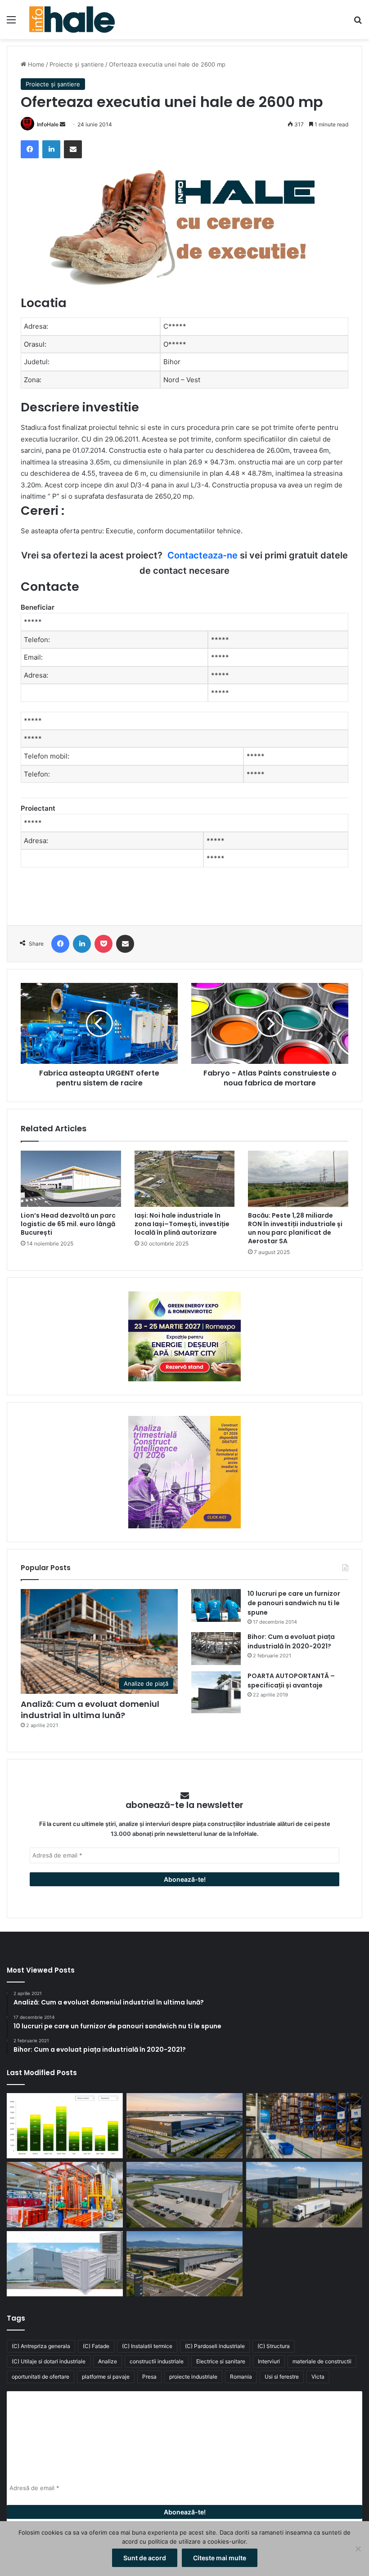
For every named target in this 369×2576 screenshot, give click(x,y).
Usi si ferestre (282, 2377)
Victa (318, 2377)
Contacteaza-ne (202, 555)
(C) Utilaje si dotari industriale (49, 2361)
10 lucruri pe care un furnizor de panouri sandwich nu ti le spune (294, 1603)
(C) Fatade (96, 2346)
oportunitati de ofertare (40, 2377)
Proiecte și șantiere (77, 64)
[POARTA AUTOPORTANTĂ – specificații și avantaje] (216, 1692)
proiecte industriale (193, 2377)
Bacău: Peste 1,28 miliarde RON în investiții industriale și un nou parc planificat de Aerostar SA (295, 1228)
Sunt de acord (145, 2558)
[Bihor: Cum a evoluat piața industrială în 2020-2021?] (216, 1649)
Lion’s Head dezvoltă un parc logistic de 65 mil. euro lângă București (68, 1224)
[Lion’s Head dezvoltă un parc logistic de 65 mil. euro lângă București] (71, 1179)
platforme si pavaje (106, 2377)
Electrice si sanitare (221, 2361)
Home (35, 64)
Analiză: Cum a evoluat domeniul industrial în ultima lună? (90, 1710)
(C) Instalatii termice (147, 2346)
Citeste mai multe (220, 2558)
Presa (149, 2377)
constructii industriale (157, 2361)
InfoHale (48, 124)
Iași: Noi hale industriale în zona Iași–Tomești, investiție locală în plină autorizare (182, 1224)
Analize (108, 2361)
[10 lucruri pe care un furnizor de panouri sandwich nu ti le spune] (216, 1605)
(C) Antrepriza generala (41, 2346)
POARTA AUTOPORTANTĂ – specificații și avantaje (291, 1681)
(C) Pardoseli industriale (215, 2346)
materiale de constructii (322, 2361)
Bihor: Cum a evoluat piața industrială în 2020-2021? (291, 1641)
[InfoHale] (72, 20)
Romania (241, 2377)
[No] (358, 2549)
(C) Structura (274, 2346)
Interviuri (269, 2361)
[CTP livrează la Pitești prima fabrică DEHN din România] (184, 2195)
